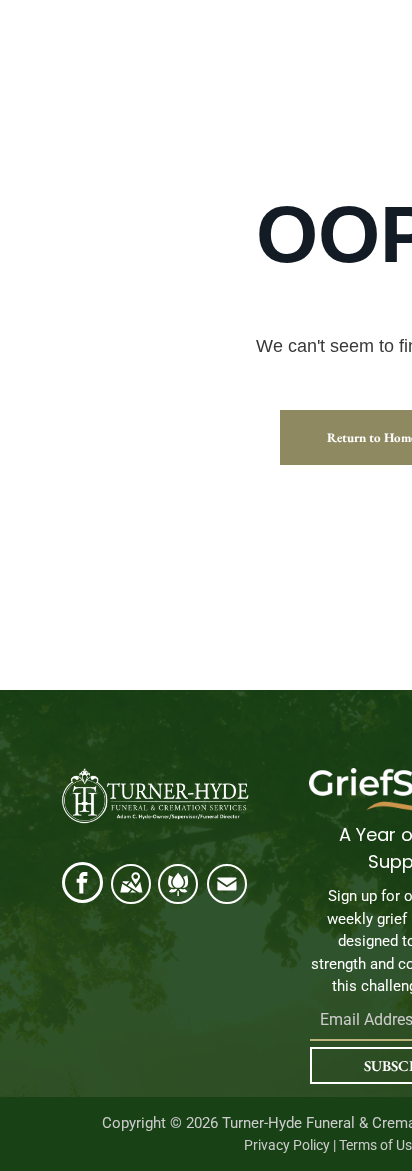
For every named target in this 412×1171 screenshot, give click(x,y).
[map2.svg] (131, 895)
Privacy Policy (287, 1145)
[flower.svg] (178, 895)
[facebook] (82, 885)
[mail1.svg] (227, 895)
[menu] (382, 76)
